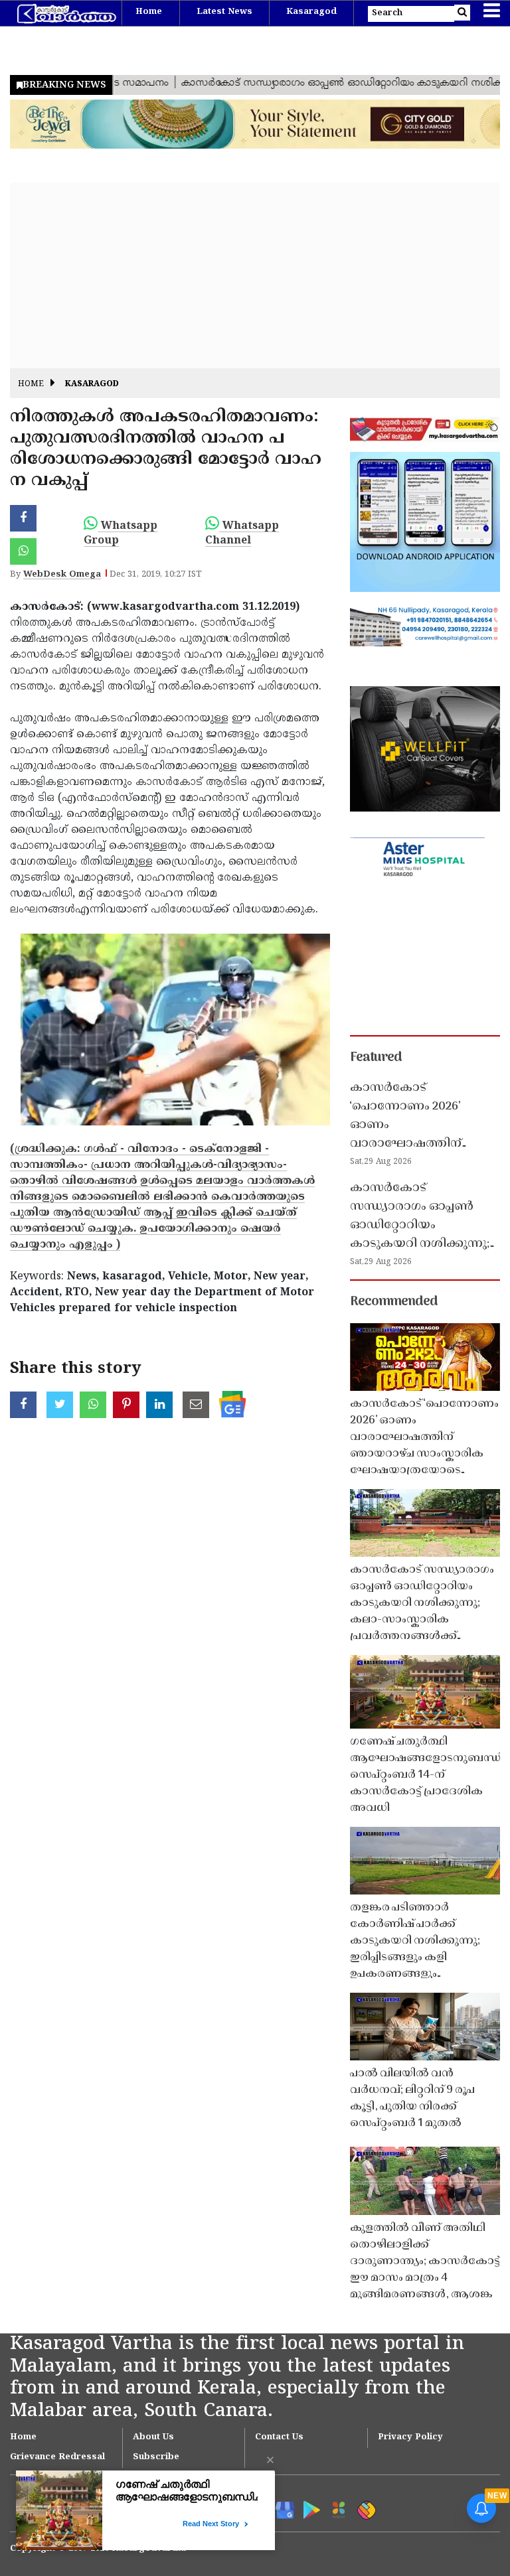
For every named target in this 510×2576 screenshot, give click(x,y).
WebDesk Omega (62, 575)
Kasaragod (311, 12)
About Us (153, 2437)
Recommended (394, 1302)
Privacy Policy (410, 2437)
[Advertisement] (255, 275)
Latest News (224, 12)
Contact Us (279, 2437)
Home (149, 12)
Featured (376, 1058)
